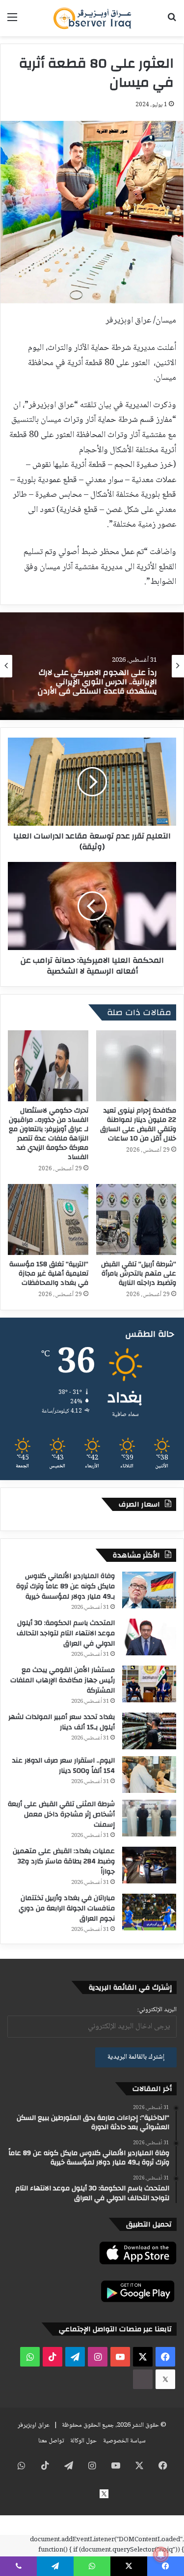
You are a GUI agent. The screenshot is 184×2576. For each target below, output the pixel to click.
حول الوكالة (83, 2441)
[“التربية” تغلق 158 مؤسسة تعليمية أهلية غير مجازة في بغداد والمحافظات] (48, 1219)
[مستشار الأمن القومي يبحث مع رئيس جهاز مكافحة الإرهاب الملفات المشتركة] (149, 1684)
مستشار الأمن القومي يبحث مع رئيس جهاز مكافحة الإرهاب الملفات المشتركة (63, 1680)
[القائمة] (12, 22)
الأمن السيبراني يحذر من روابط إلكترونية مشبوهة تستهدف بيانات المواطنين (98, 683)
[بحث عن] (172, 22)
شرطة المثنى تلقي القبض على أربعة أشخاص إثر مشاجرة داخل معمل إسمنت (61, 1814)
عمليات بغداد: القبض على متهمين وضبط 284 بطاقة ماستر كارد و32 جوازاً (64, 1861)
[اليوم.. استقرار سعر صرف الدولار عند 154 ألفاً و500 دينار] (149, 1775)
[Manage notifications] (161, 2554)
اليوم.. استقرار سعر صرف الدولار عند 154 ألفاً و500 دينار (64, 1766)
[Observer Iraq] (92, 18)
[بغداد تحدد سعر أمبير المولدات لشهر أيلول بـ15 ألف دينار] (149, 1731)
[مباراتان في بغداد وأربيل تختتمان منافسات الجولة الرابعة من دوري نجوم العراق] (149, 1912)
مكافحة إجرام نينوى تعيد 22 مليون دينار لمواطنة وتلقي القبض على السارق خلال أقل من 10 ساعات (138, 1125)
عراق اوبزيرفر (34, 2425)
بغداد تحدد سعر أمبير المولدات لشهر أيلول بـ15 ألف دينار (62, 1722)
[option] (92, 666)
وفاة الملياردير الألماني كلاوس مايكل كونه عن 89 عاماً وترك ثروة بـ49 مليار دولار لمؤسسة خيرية (66, 1586)
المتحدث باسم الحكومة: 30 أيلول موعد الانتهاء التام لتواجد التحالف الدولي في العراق (66, 1633)
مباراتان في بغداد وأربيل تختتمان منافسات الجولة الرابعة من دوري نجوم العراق (67, 1908)
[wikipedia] (143, 2379)
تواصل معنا (51, 2441)
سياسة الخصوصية (124, 2441)
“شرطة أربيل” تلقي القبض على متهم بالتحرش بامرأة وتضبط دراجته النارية (139, 1274)
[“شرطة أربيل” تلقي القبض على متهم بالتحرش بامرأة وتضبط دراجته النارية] (136, 1219)
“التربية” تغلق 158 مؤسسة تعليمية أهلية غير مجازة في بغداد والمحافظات (49, 1274)
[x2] (165, 2379)
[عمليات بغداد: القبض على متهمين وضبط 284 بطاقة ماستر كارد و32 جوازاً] (149, 1865)
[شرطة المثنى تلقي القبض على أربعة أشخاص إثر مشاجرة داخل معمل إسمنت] (149, 1818)
